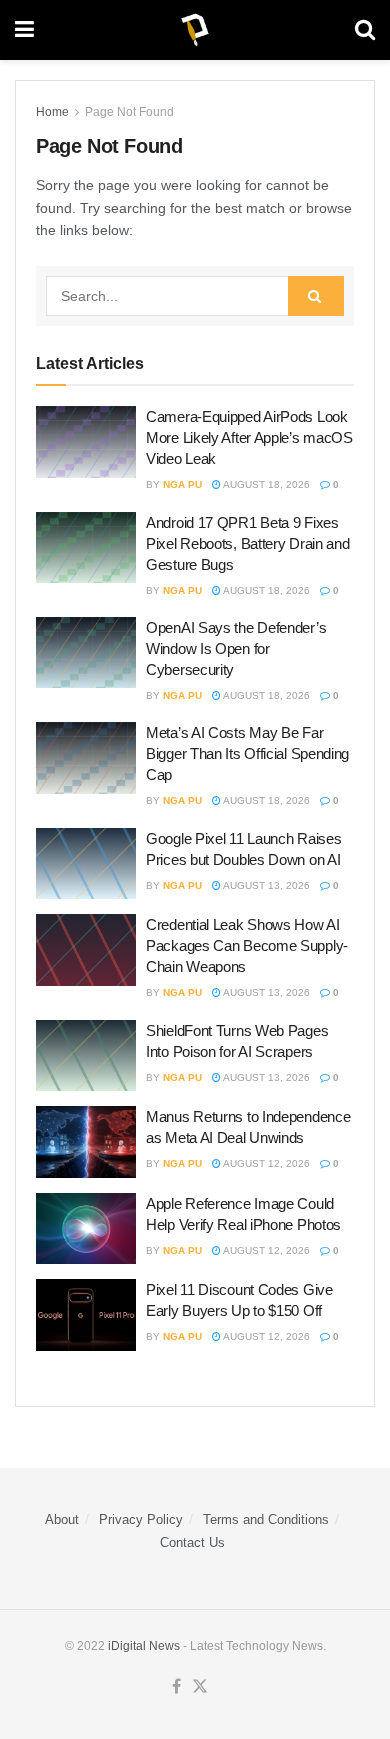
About (62, 1519)
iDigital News (144, 1646)
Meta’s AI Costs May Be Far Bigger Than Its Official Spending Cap (247, 753)
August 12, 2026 (265, 1163)
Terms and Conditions (266, 1519)
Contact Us (192, 1542)
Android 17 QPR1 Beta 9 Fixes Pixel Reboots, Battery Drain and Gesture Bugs (247, 543)
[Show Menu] (24, 30)
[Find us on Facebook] (176, 1687)
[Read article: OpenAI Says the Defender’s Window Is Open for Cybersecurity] (86, 653)
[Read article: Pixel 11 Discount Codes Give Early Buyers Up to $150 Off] (86, 1315)
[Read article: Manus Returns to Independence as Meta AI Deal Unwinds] (86, 1142)
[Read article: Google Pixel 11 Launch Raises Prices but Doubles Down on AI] (86, 864)
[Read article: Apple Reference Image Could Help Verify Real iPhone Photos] (86, 1229)
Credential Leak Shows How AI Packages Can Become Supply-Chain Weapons (247, 945)
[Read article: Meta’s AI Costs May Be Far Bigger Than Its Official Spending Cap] (86, 758)
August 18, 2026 (265, 484)
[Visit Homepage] (195, 30)
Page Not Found (129, 112)
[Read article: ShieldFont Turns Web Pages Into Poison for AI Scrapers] (86, 1056)
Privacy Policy (141, 1519)
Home (52, 112)
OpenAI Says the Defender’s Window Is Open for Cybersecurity (236, 648)
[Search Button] (365, 30)
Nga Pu (182, 484)
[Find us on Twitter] (200, 1687)
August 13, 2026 (265, 885)
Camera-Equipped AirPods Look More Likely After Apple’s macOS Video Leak (249, 437)
